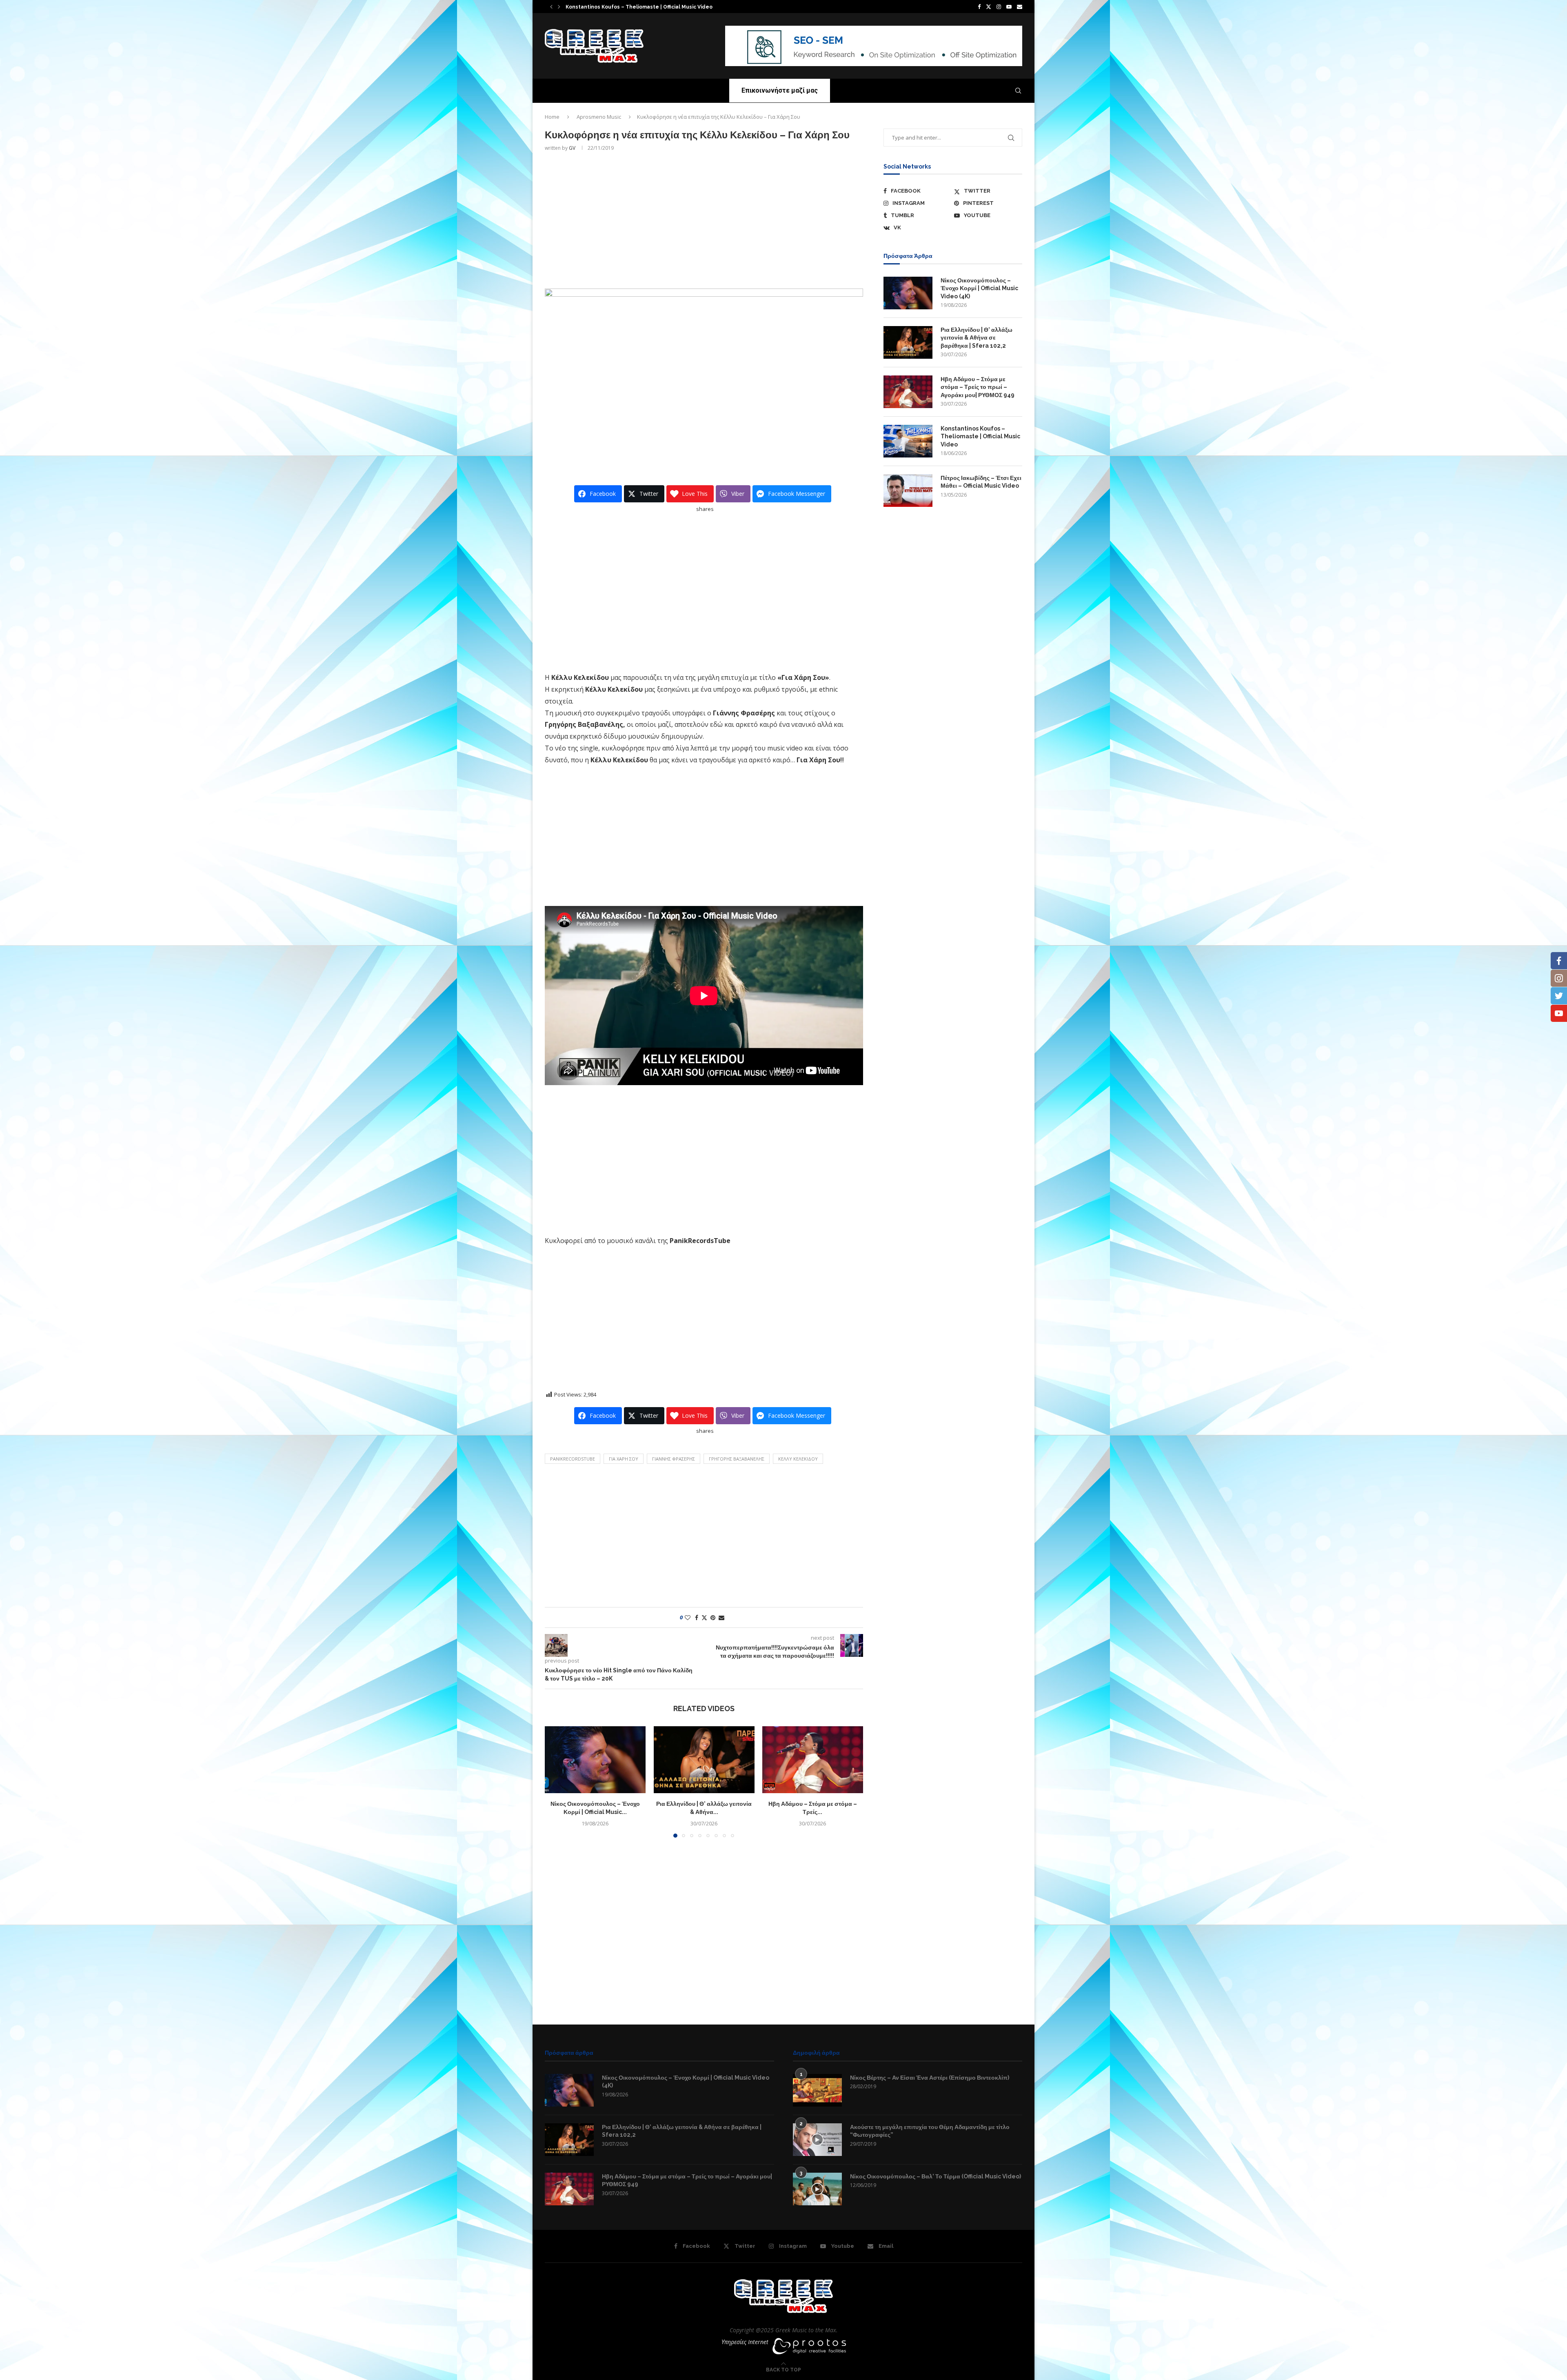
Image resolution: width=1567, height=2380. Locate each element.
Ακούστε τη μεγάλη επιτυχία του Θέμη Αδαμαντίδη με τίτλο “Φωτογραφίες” (930, 2131)
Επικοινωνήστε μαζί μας (780, 90)
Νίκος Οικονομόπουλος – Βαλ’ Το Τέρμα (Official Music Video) (936, 2176)
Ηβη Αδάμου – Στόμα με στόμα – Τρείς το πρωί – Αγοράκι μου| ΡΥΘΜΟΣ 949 (978, 387)
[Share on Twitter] (704, 1617)
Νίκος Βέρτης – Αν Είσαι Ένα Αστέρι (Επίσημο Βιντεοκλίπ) (930, 2078)
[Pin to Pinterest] (713, 1617)
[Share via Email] (721, 1617)
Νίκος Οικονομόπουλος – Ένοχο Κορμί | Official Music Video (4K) (979, 288)
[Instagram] (999, 7)
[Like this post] (688, 1617)
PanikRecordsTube (573, 1459)
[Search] (1018, 91)
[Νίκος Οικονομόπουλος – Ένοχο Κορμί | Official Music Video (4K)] (595, 1760)
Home (552, 117)
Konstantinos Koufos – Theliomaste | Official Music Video (980, 436)
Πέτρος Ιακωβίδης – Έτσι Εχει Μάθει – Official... (620, 7)
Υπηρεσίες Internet (745, 2342)
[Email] (1020, 7)
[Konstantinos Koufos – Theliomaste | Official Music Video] (908, 441)
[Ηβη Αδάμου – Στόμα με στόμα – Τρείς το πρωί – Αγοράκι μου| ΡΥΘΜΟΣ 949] (813, 1760)
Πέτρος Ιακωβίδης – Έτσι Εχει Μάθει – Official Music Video (981, 482)
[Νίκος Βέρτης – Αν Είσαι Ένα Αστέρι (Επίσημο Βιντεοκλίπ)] (817, 2090)
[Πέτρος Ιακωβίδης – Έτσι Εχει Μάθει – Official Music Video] (908, 491)
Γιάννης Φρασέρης (674, 1459)
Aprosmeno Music (599, 117)
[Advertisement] (704, 219)
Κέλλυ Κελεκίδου (798, 1459)
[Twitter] (989, 7)
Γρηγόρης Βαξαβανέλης (737, 1459)
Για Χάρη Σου (624, 1459)
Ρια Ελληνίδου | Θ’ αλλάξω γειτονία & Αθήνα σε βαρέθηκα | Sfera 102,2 (977, 338)
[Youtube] (1009, 7)
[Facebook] (979, 7)
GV (572, 148)
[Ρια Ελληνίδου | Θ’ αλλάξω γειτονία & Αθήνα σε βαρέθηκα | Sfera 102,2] (704, 1760)
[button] (551, 7)
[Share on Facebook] (697, 1617)
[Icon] (817, 2140)
